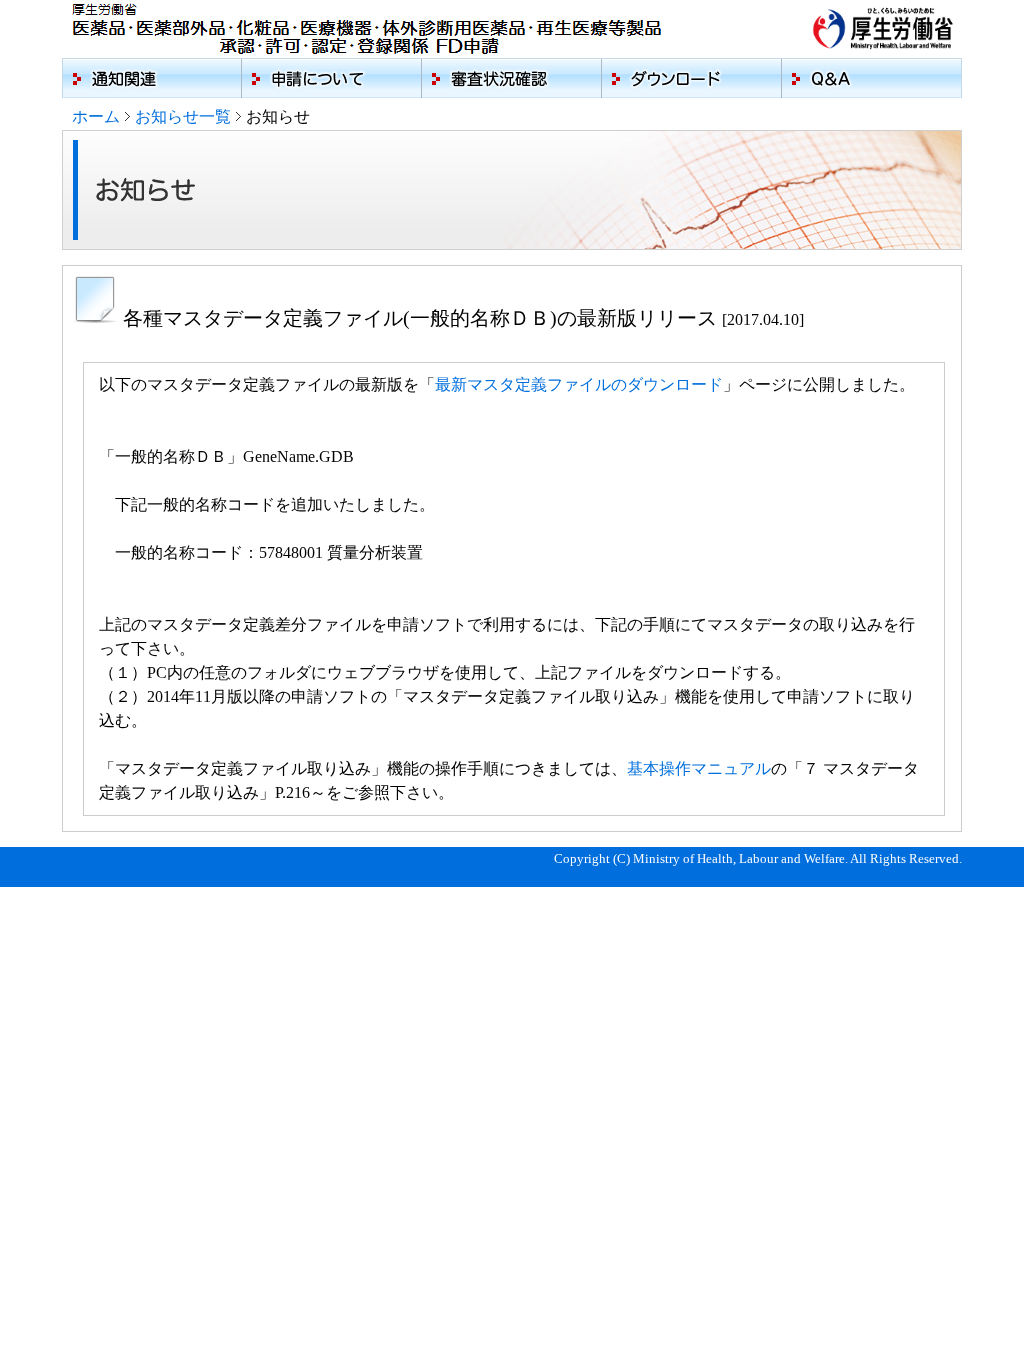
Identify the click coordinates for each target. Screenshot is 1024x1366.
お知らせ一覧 (183, 116)
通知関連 (152, 78)
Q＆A (872, 78)
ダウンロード (692, 78)
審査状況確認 (512, 78)
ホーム (96, 116)
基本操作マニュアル (699, 768)
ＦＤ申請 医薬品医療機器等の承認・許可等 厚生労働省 (374, 29)
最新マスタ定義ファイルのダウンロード (579, 384)
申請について (332, 78)
